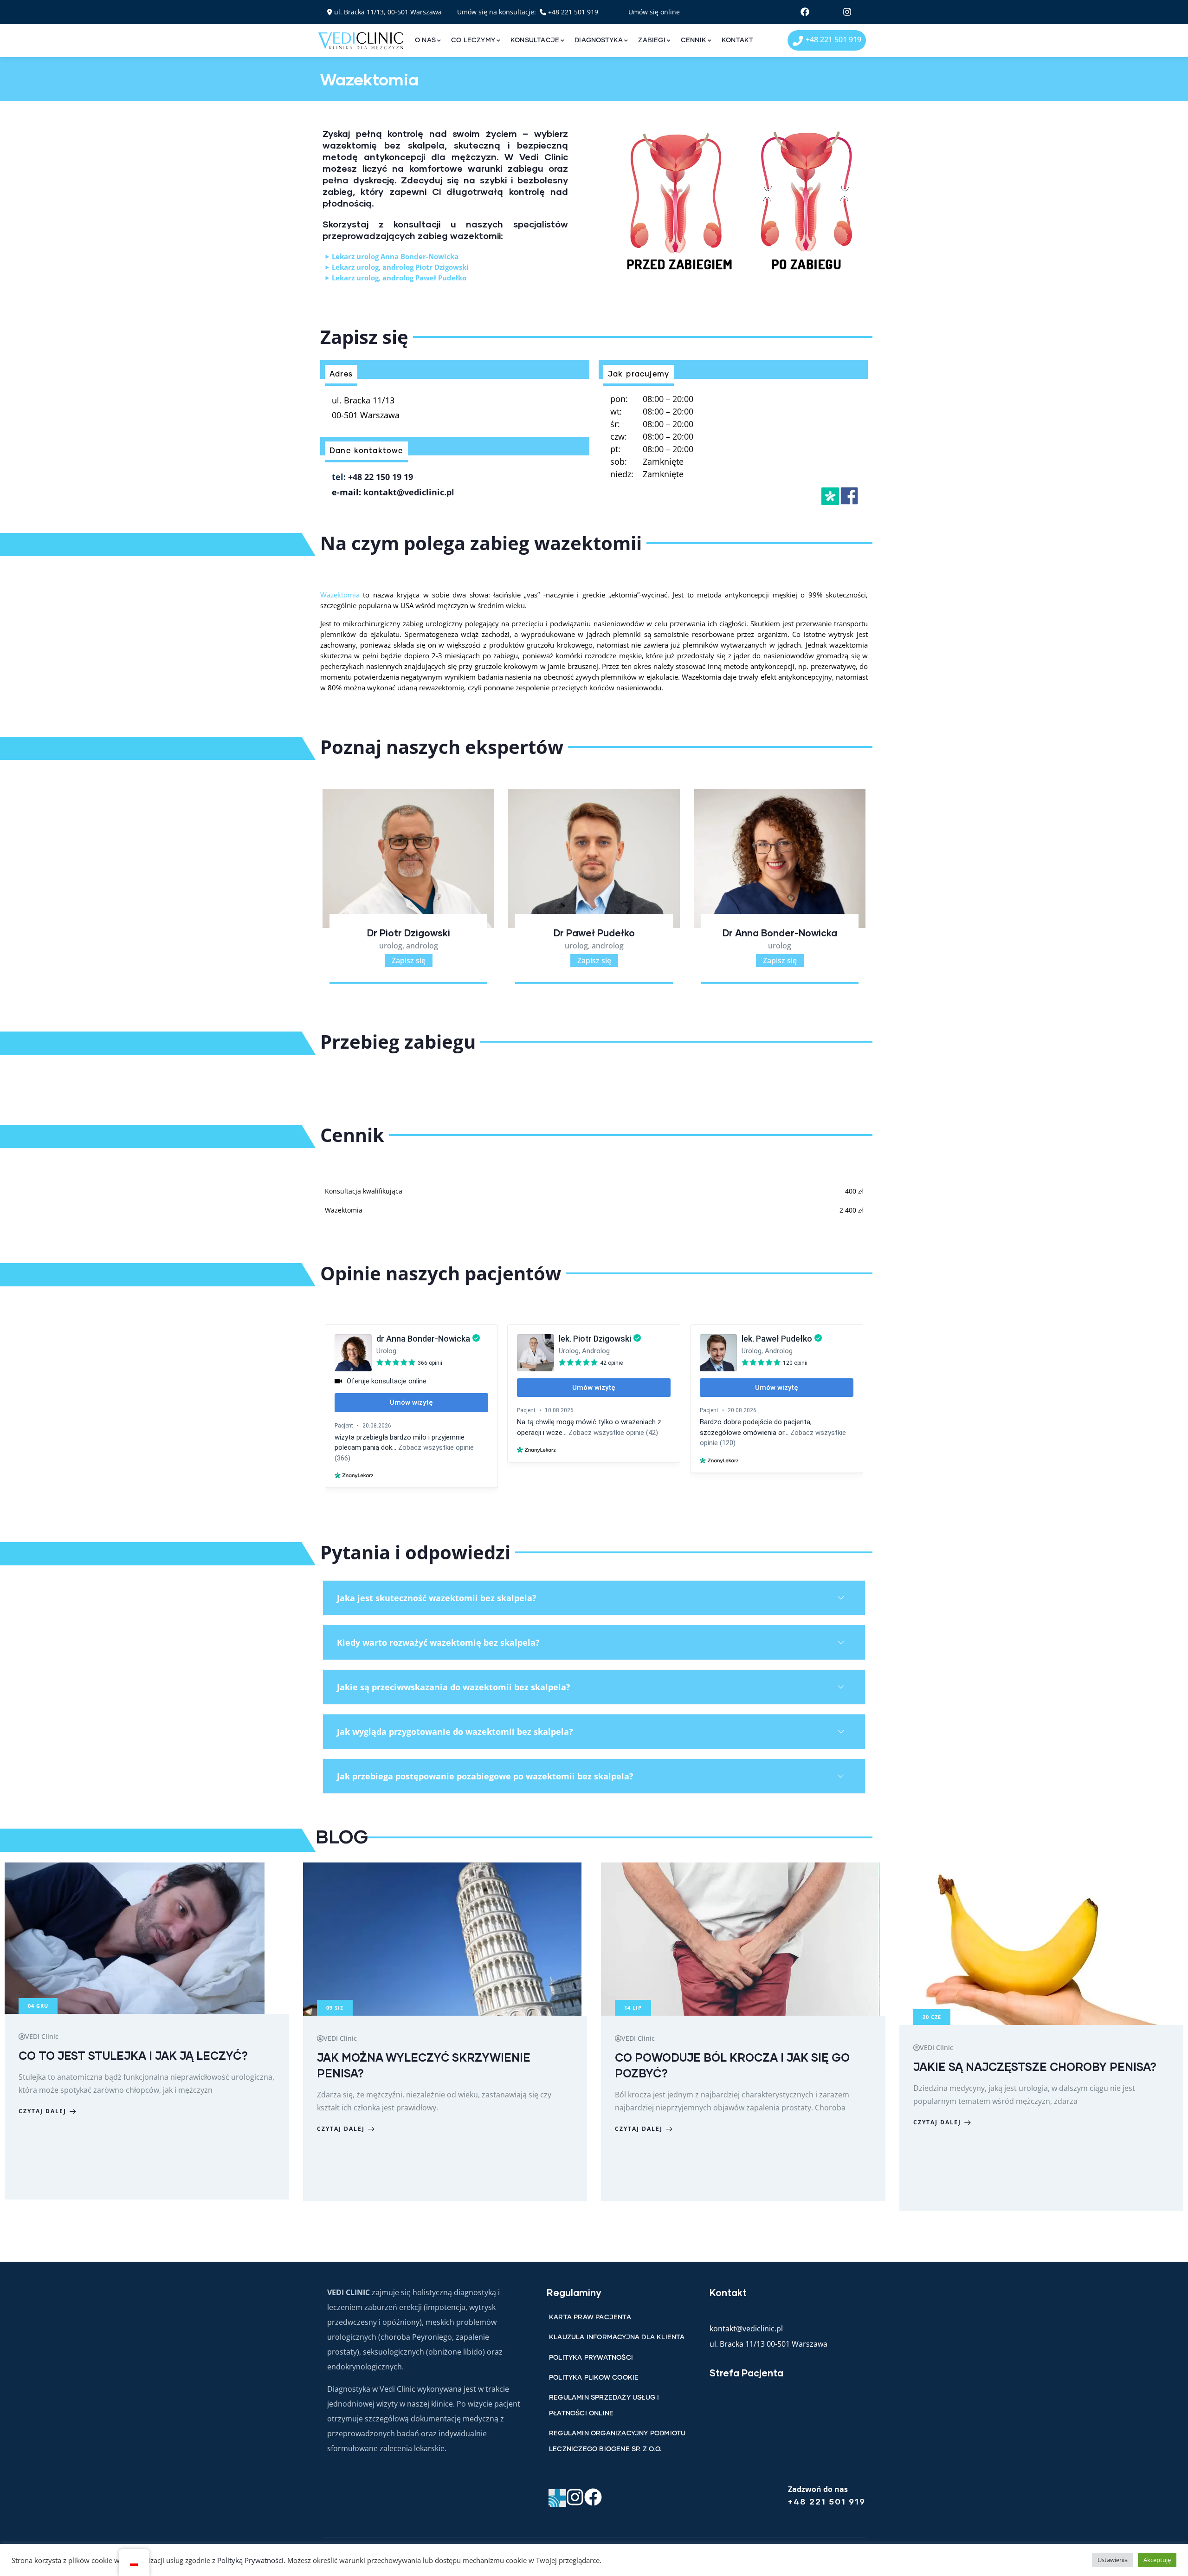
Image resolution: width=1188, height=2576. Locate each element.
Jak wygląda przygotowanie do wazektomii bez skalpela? (455, 1732)
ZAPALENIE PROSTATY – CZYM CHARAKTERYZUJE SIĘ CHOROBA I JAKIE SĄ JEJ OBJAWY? (1037, 2073)
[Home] (361, 41)
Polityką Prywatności (250, 2560)
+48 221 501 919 (573, 12)
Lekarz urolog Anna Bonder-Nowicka (395, 256)
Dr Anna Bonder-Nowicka (594, 933)
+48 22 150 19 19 (381, 477)
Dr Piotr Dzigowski (780, 933)
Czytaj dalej (42, 2129)
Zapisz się (409, 960)
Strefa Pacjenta (746, 2373)
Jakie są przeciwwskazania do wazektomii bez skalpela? (454, 1687)
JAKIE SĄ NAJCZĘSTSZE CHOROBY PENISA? (736, 2067)
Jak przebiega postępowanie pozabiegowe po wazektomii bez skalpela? (485, 1776)
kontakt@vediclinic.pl (409, 492)
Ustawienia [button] (1113, 2560)
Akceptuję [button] (1157, 2560)
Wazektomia (342, 595)
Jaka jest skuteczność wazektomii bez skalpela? (437, 1598)
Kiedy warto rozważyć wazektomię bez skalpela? (438, 1642)
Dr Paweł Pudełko (409, 933)
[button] (867, 893)
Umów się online (654, 12)
